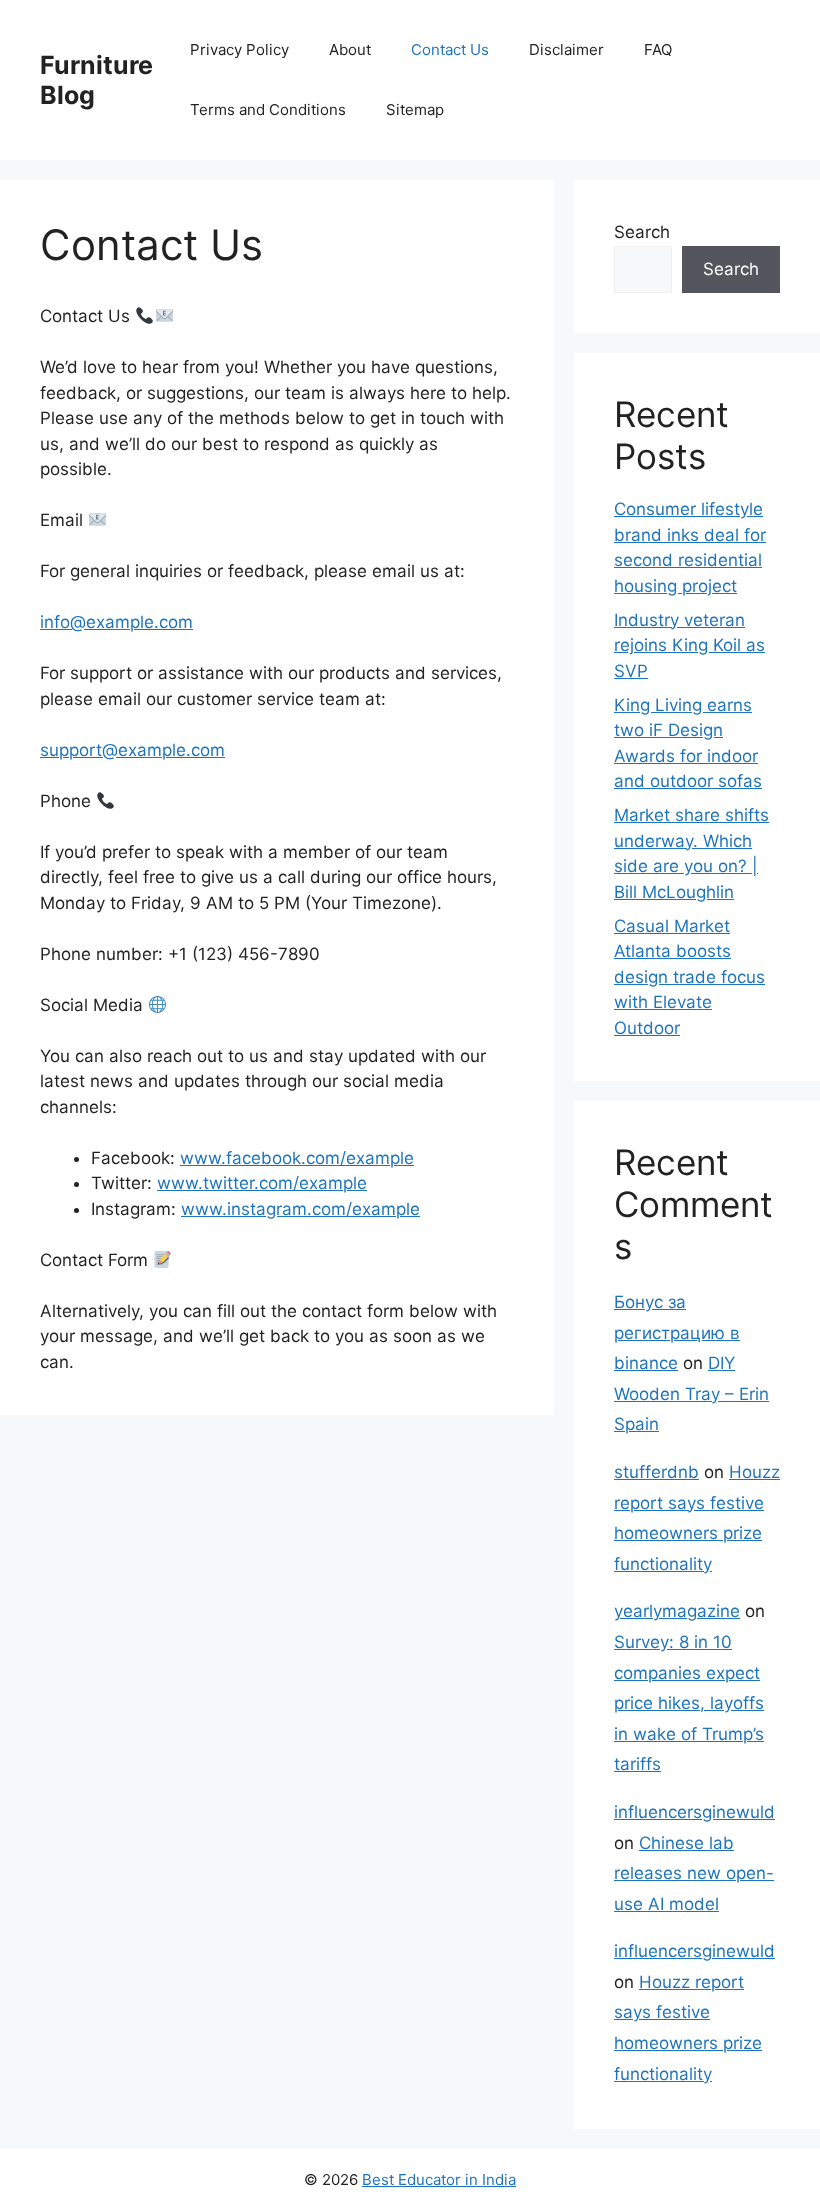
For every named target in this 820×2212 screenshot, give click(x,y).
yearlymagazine (677, 1611)
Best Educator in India (439, 2179)
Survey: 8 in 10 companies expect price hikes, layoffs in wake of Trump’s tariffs (689, 1703)
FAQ (658, 49)
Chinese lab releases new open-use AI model (694, 1873)
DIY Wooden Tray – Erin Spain (691, 1393)
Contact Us (450, 49)
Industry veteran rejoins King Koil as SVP (689, 645)
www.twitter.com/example (262, 1183)
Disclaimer (566, 49)
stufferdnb (656, 1472)
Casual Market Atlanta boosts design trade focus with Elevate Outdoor (689, 977)
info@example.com (116, 622)
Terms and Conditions (268, 109)
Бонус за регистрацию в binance (677, 1332)
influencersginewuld (694, 1812)
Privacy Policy (239, 49)
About (350, 49)
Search (642, 232)
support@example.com (132, 750)
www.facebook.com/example (297, 1158)
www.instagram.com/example (300, 1209)
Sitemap (415, 109)
